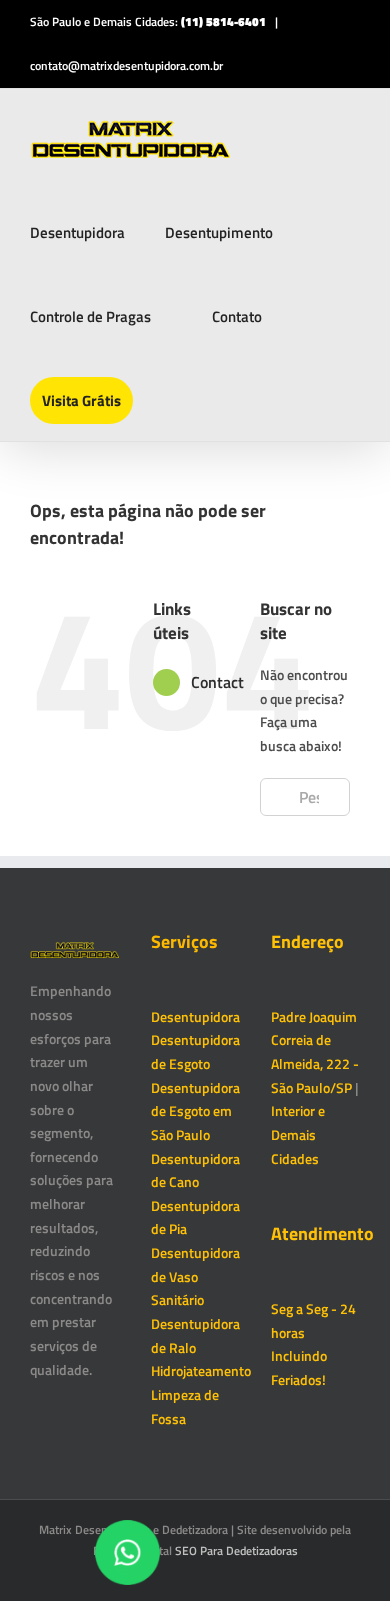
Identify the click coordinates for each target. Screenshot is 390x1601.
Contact (217, 682)
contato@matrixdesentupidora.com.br (126, 65)
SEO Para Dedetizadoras (236, 1550)
